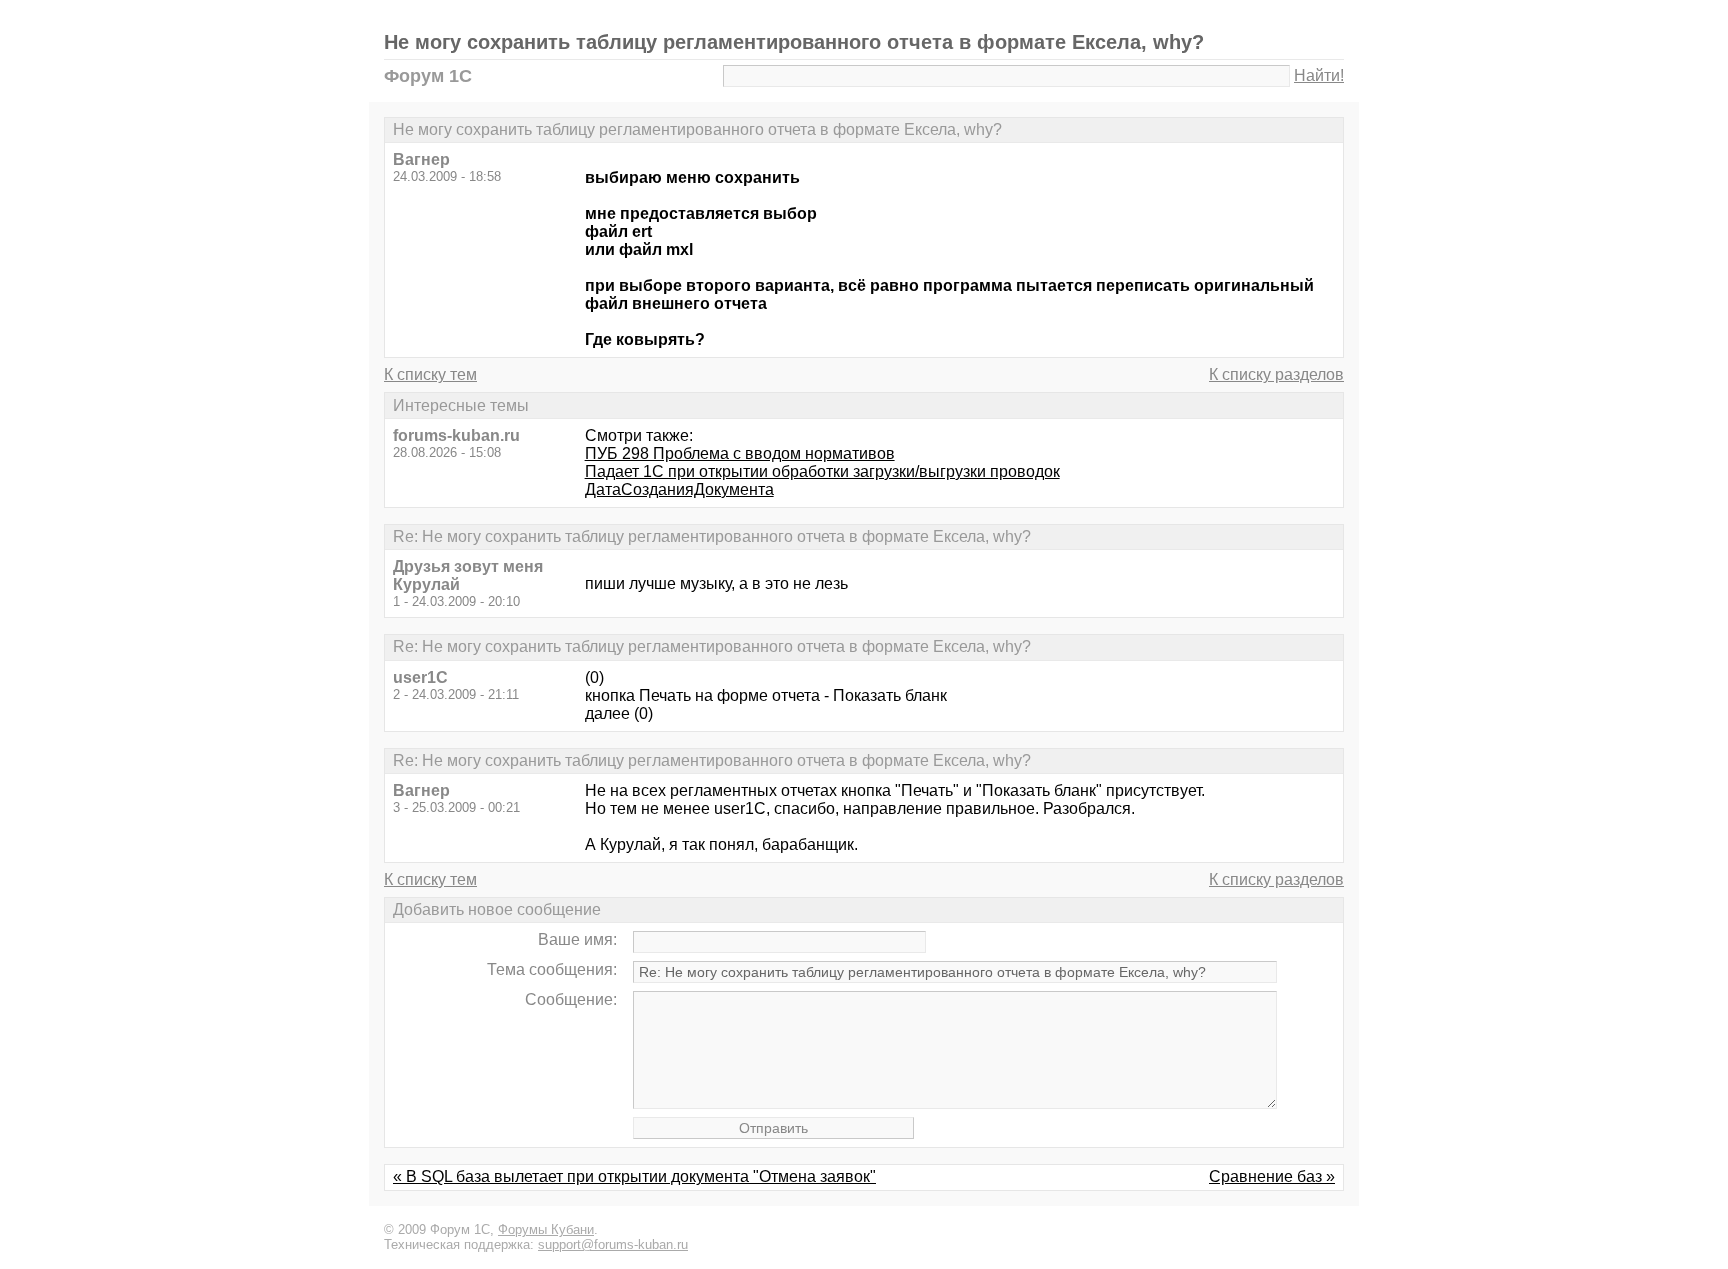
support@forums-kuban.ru (613, 1244)
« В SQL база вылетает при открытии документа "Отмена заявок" (634, 1176)
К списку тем (430, 374)
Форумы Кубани (546, 1229)
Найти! (1319, 75)
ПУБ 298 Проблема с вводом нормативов (740, 453)
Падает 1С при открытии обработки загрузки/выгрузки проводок (822, 471)
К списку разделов (1276, 374)
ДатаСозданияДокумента (679, 489)
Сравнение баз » (1272, 1176)
